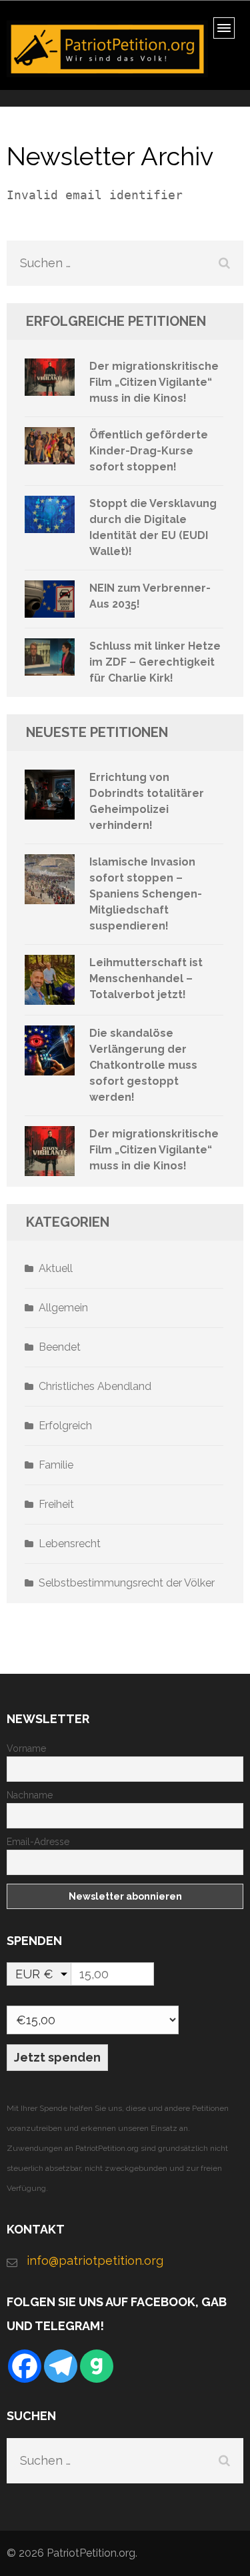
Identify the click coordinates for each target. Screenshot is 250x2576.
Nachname (30, 1795)
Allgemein (63, 1308)
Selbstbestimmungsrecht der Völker (127, 1583)
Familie (56, 1465)
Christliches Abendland (95, 1386)
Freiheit (56, 1504)
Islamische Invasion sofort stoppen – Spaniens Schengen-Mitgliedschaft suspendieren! (146, 894)
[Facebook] (25, 2366)
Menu (228, 32)
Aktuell (56, 1268)
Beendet (60, 1347)
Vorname (26, 1748)
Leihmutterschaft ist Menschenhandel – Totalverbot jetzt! (146, 978)
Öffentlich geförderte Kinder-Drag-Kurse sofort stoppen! (149, 451)
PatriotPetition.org (91, 2553)
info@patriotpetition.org (95, 2260)
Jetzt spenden (57, 2057)
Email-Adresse (38, 1842)
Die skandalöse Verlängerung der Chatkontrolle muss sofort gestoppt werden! (143, 1065)
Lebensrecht (70, 1544)
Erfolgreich (65, 1426)
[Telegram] (61, 2366)
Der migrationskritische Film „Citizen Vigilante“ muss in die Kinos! (154, 382)
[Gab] (97, 2366)
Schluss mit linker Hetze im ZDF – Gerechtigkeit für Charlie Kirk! (155, 662)
